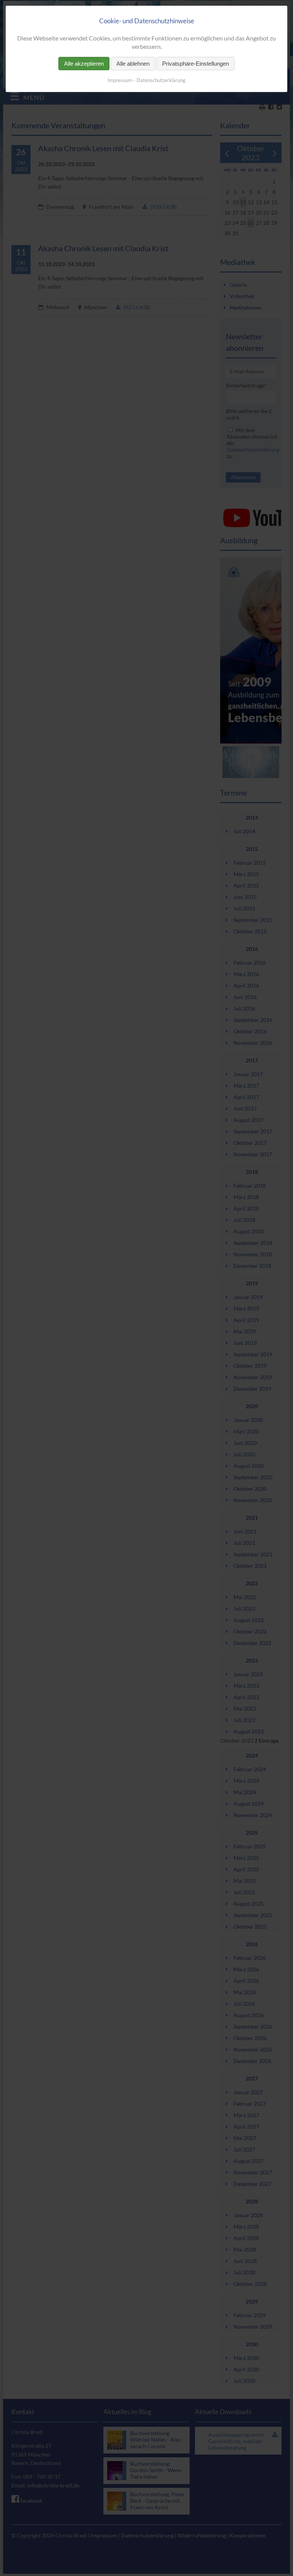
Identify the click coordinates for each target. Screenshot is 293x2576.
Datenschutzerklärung (161, 80)
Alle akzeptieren (84, 64)
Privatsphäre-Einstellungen (196, 64)
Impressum (120, 80)
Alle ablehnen (133, 64)
